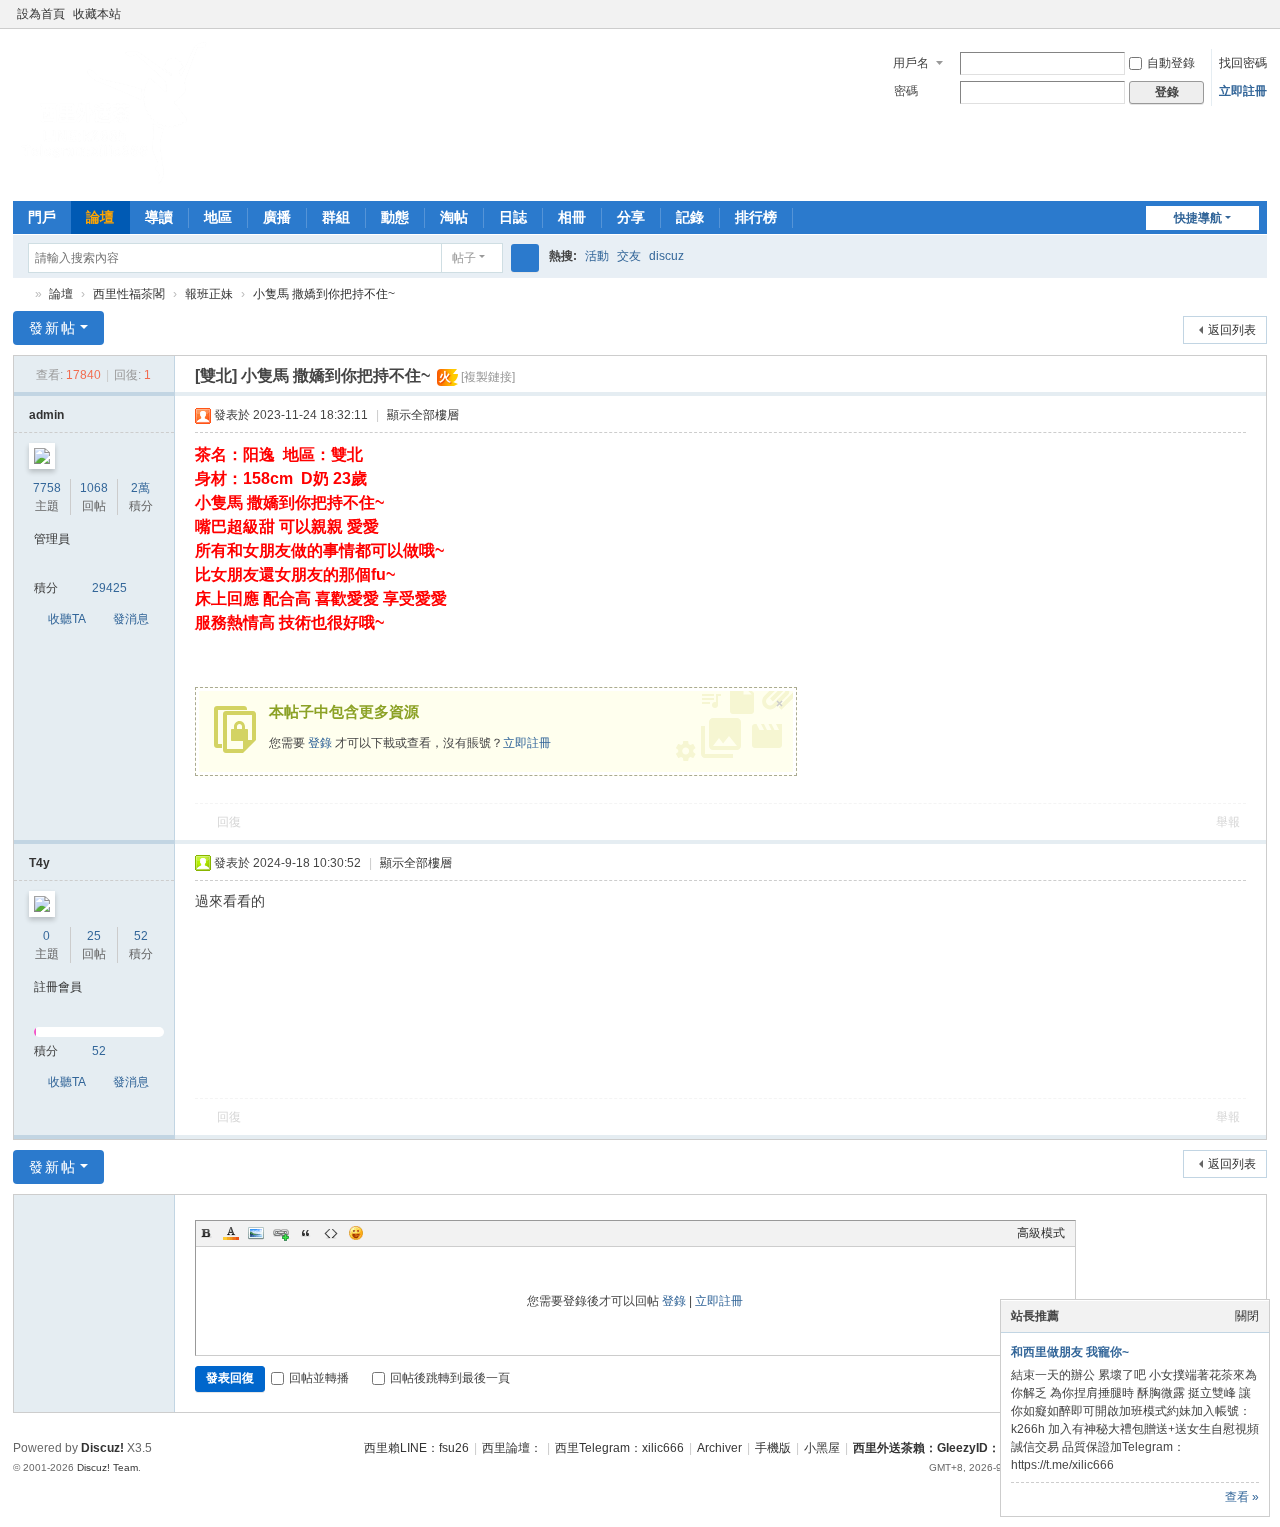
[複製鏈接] (488, 377)
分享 (631, 217)
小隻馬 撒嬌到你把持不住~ (324, 294)
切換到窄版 (1258, 22)
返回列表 (1232, 330)
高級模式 (1041, 1233)
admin (46, 415)
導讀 (159, 217)
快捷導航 (1198, 218)
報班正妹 (209, 294)
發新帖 (53, 328)
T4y (39, 863)
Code (331, 1233)
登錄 (320, 743)
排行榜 (756, 217)
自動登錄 (1171, 63)
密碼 (906, 91)
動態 (395, 217)
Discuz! (102, 1448)
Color (231, 1233)
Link (281, 1233)
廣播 (277, 217)
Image (256, 1233)
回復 (229, 822)
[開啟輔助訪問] (1239, 14)
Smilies (356, 1233)
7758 (47, 488)
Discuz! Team (107, 1467)
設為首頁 (41, 14)
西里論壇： (512, 1448)
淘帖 (454, 217)
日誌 (513, 217)
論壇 (100, 217)
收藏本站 (97, 14)
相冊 (572, 217)
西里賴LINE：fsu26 (416, 1448)
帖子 (464, 258)
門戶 (42, 217)
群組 (336, 217)
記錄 (690, 217)
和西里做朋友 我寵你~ (1070, 1352)
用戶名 (911, 63)
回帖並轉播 (319, 1378)
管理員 (52, 539)
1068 (94, 488)
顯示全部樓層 (423, 415)
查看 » (1242, 1497)
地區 (218, 217)
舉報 (1228, 822)
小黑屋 (822, 1448)
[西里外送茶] (113, 180)
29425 (109, 588)
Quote (306, 1233)
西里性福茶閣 (129, 294)
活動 (597, 256)
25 (94, 936)
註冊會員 (58, 987)
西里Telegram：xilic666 (619, 1448)
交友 (629, 256)
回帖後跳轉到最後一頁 (450, 1378)
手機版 (773, 1448)
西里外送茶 (21, 294)
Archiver (719, 1448)
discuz (666, 256)
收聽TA (67, 619)
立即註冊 (1243, 91)
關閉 (1247, 1316)
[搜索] (525, 258)
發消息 (131, 619)
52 (141, 936)
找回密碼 (1243, 63)
